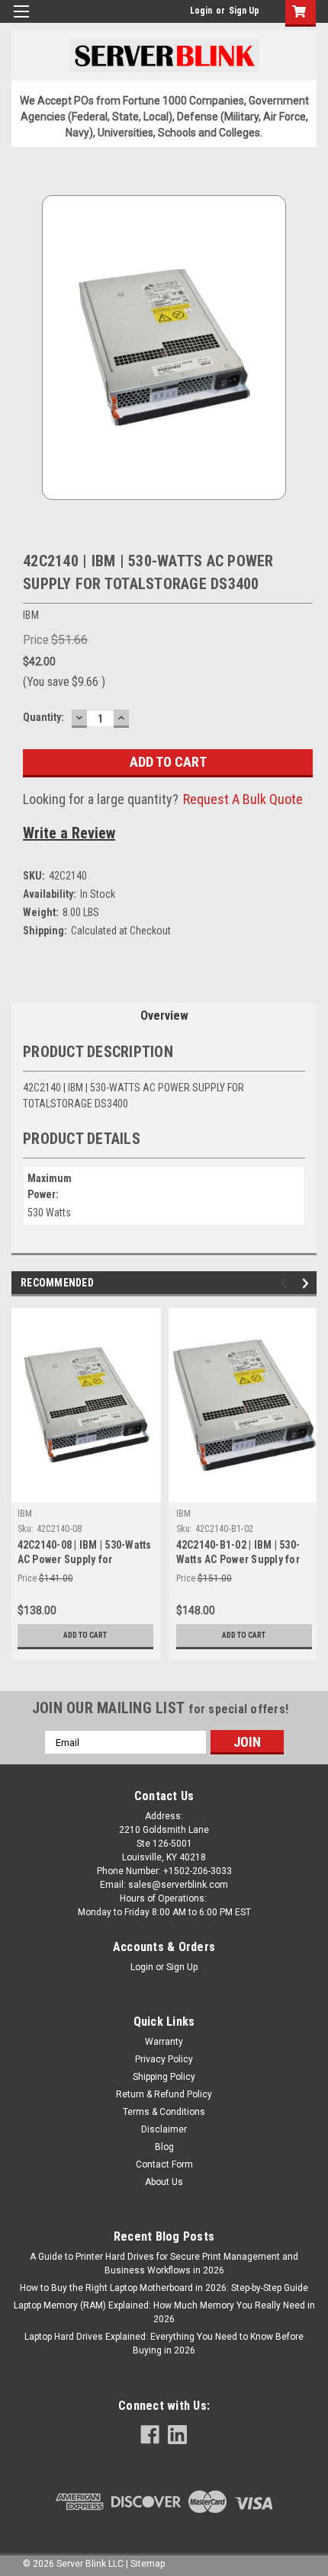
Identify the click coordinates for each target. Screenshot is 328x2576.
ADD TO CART (85, 1635)
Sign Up (244, 11)
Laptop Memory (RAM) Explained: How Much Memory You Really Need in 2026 (164, 2312)
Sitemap (148, 2564)
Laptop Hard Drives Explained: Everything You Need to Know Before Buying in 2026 (164, 2344)
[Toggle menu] (21, 21)
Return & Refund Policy (164, 2094)
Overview (164, 1016)
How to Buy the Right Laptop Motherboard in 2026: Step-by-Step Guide (164, 2288)
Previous (286, 1284)
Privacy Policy (164, 2059)
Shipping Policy (164, 2077)
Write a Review (69, 833)
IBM (25, 1514)
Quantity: (43, 717)
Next (308, 1284)
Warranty (164, 2042)
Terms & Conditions (164, 2112)
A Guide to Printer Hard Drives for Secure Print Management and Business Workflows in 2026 (164, 2264)
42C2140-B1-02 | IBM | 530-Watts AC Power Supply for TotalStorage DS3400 (238, 1559)
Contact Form (164, 2164)
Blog (164, 2147)
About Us (164, 2182)
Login (201, 11)
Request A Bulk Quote (243, 799)
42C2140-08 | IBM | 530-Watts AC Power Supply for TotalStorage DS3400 (85, 1559)
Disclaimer (164, 2129)
